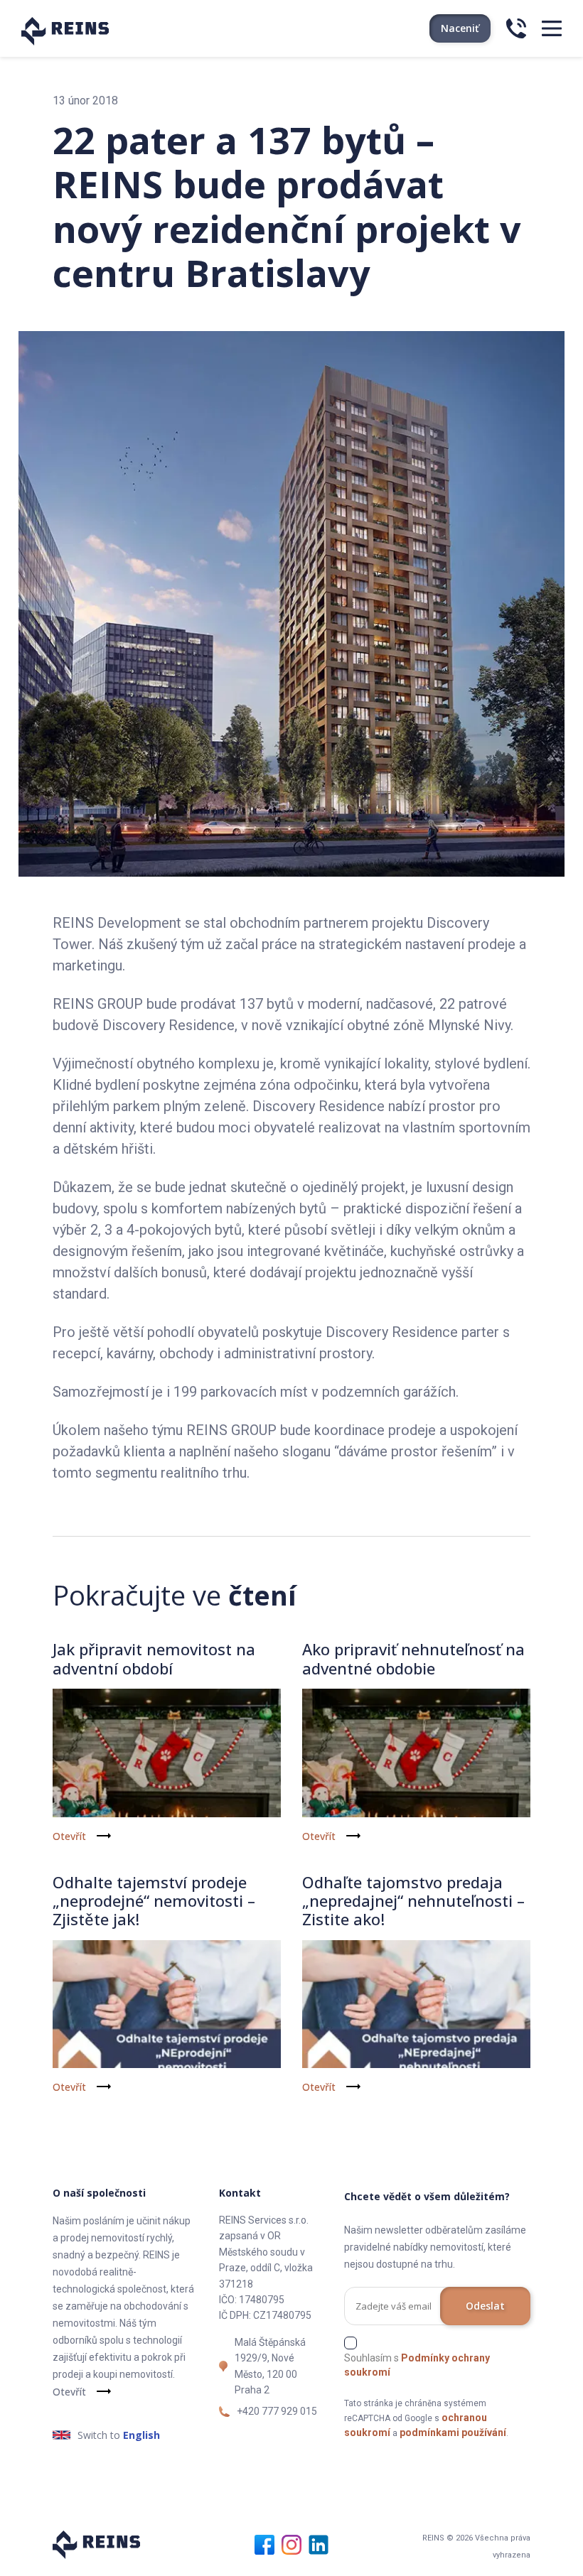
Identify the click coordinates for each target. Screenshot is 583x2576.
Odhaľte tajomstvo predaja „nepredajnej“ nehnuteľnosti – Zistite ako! (413, 1901)
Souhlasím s (417, 2365)
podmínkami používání (453, 2432)
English (141, 2435)
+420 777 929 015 (277, 2411)
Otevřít (69, 1836)
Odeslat (485, 2306)
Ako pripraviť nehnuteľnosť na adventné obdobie (413, 1658)
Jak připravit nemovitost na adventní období (154, 1658)
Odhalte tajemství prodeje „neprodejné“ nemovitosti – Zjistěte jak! (154, 1901)
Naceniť (460, 28)
